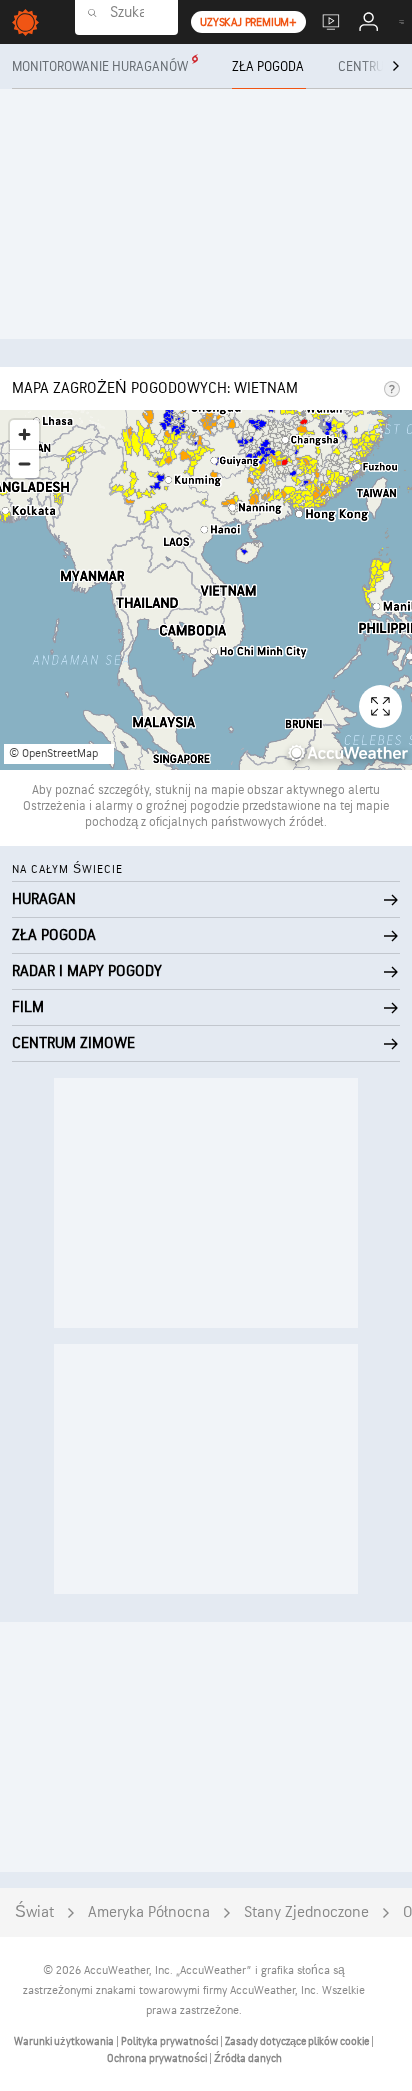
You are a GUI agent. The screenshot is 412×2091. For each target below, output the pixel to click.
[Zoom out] (24, 463)
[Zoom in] (24, 434)
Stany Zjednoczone (306, 1912)
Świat (34, 1912)
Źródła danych (248, 2058)
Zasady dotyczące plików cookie (298, 2041)
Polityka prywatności (170, 2041)
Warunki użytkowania (65, 2041)
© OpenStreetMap (53, 753)
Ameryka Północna (149, 1912)
